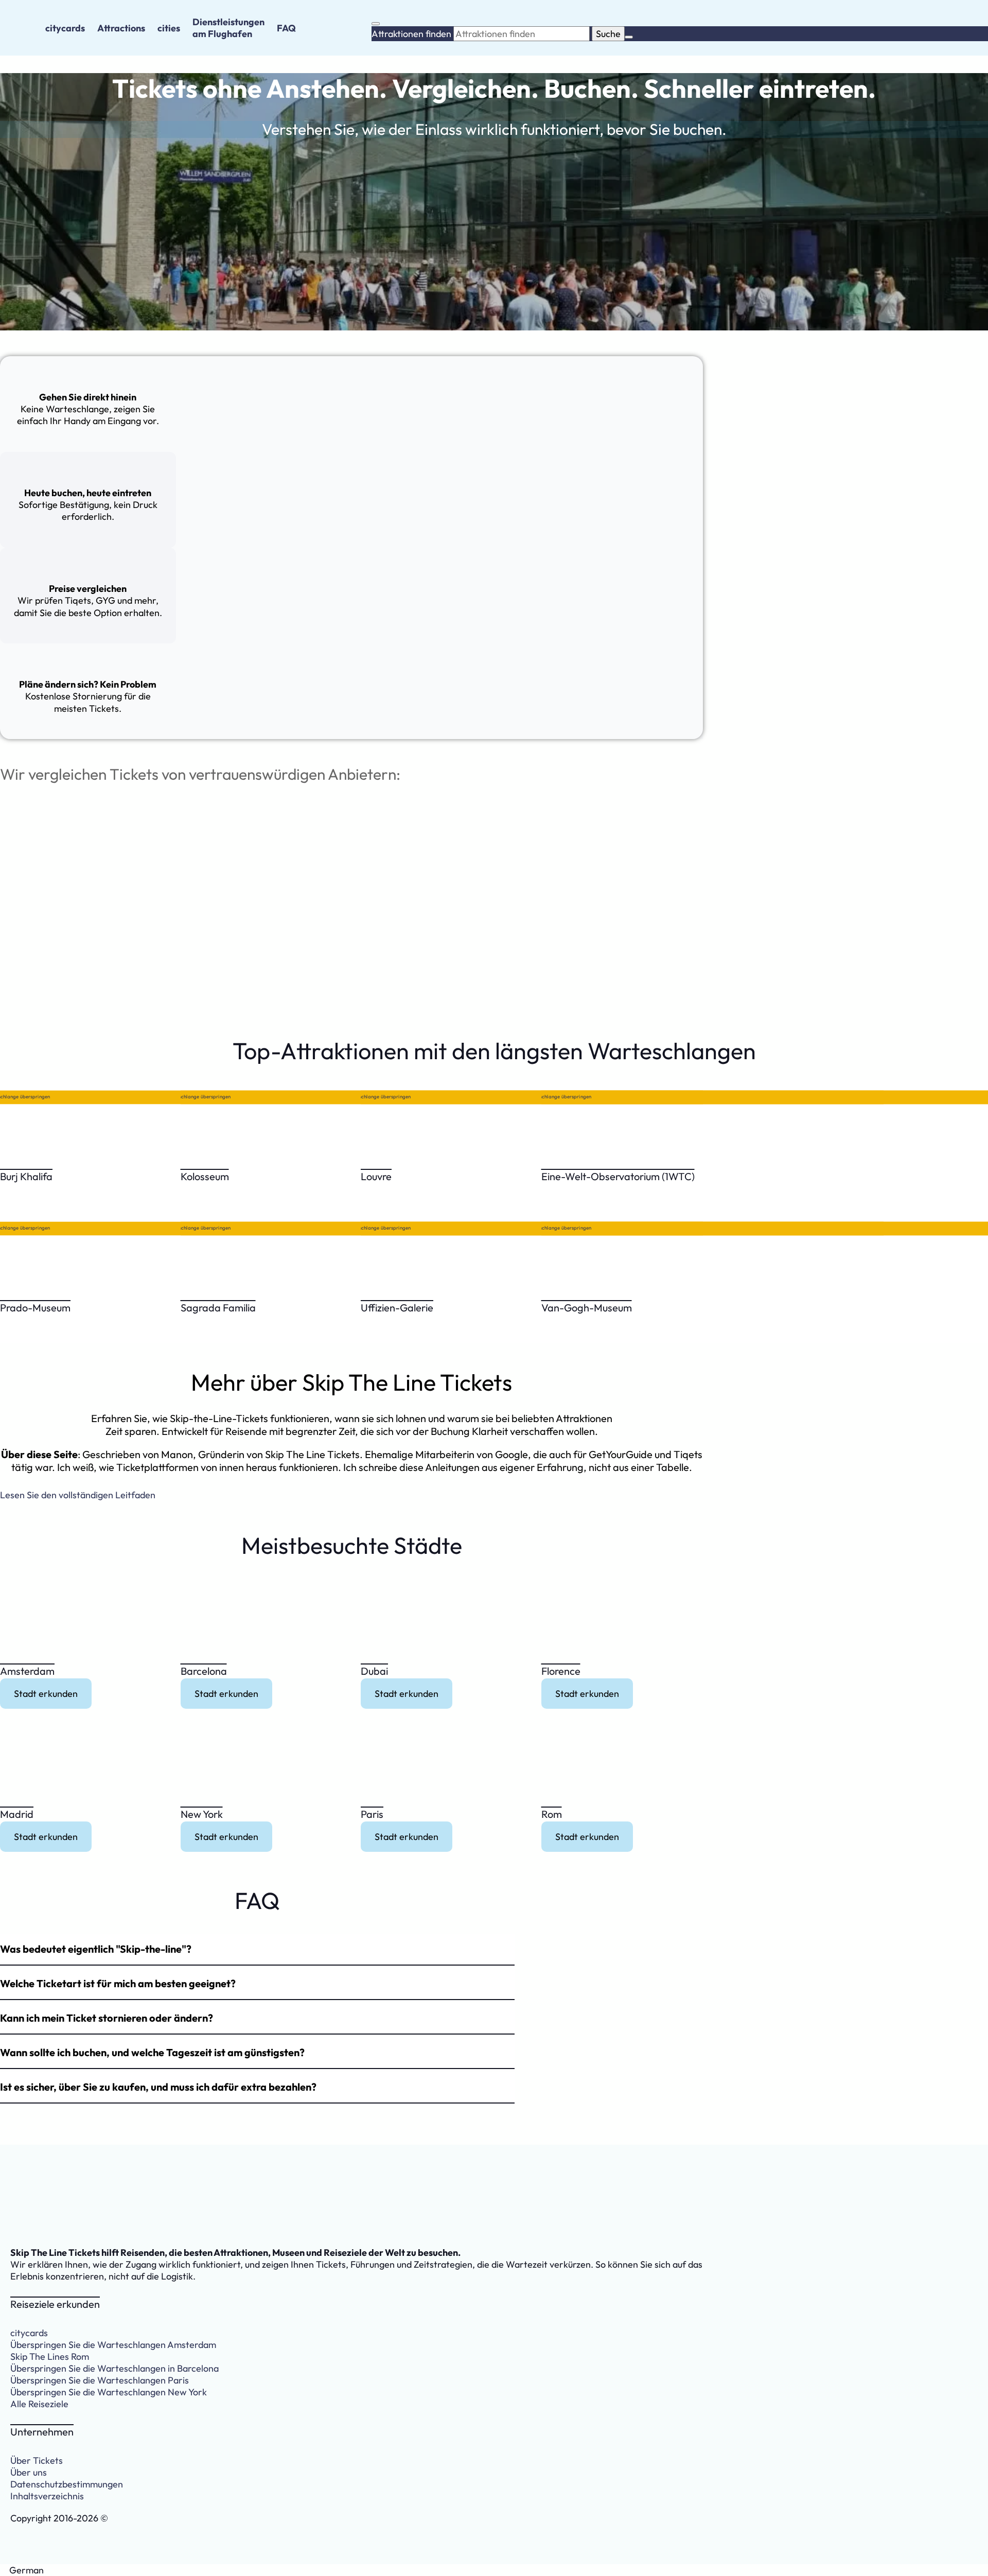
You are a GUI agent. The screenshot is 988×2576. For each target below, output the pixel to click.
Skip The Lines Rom (50, 2356)
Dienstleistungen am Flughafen (228, 28)
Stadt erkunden (46, 1694)
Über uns (29, 2472)
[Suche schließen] (629, 37)
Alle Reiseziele (39, 2404)
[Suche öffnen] (376, 24)
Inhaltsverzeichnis (47, 2496)
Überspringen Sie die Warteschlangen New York (109, 2392)
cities (169, 28)
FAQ (286, 28)
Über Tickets (37, 2460)
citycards (65, 28)
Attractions (121, 28)
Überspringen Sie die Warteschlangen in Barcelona (114, 2368)
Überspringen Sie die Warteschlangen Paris (100, 2380)
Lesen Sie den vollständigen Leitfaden (78, 1495)
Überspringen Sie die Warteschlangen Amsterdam (113, 2345)
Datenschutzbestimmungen (67, 2484)
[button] (257, 1950)
